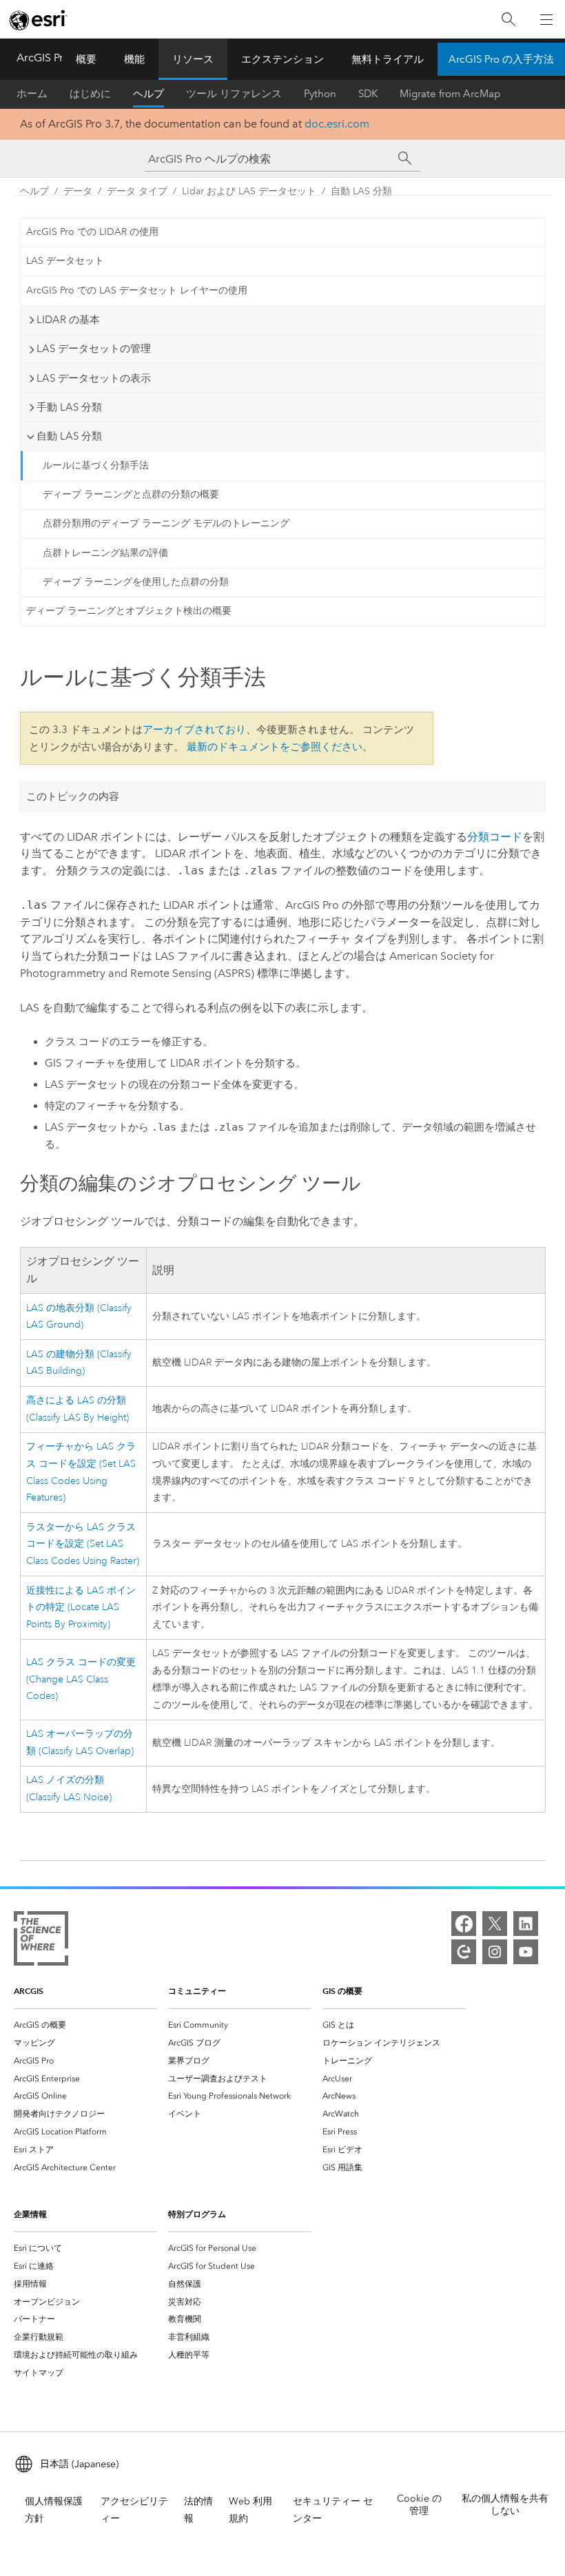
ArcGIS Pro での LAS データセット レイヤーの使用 (137, 290)
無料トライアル (388, 59)
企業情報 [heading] (30, 2214)
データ (78, 191)
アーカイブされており (194, 730)
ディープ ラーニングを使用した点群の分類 (136, 582)
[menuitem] (85, 2025)
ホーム (32, 94)
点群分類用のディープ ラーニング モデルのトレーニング (166, 523)
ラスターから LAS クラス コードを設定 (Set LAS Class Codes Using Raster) (83, 1544)
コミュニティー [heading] (197, 1991)
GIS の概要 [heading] (342, 1991)
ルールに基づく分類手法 (96, 465)
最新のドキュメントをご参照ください (275, 747)
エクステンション (282, 59)
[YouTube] (526, 1952)
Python (320, 94)
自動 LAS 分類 (361, 191)
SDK (368, 94)
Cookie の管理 (419, 2505)
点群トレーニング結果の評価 (105, 553)
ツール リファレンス (234, 94)
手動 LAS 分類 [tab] (69, 407)
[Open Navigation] (546, 19)
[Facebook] (464, 1924)
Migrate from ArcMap (450, 94)
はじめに (90, 94)
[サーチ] (405, 158)
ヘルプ (148, 94)
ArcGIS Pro (43, 58)
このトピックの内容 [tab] (73, 796)
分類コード (495, 837)
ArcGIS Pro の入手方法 (501, 59)
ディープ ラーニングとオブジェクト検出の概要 (129, 611)
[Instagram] (495, 1952)
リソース (193, 59)
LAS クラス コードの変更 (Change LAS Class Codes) (81, 1679)
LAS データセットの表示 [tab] (94, 378)
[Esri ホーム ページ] (39, 20)
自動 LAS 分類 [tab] (69, 436)
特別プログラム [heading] (197, 2214)
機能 (134, 59)
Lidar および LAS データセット (249, 191)
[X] (495, 1924)
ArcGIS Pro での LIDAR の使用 (92, 232)
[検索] (508, 20)
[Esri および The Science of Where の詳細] (41, 1941)
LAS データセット (65, 261)
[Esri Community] (464, 1952)
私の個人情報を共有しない (505, 2505)
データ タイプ (137, 191)
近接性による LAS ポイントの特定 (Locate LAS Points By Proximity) (81, 1608)
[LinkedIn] (526, 1924)
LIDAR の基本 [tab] (68, 320)
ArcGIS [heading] (29, 1991)
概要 (86, 59)
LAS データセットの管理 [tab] (94, 349)
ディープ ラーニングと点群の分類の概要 (131, 494)
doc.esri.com (337, 124)
